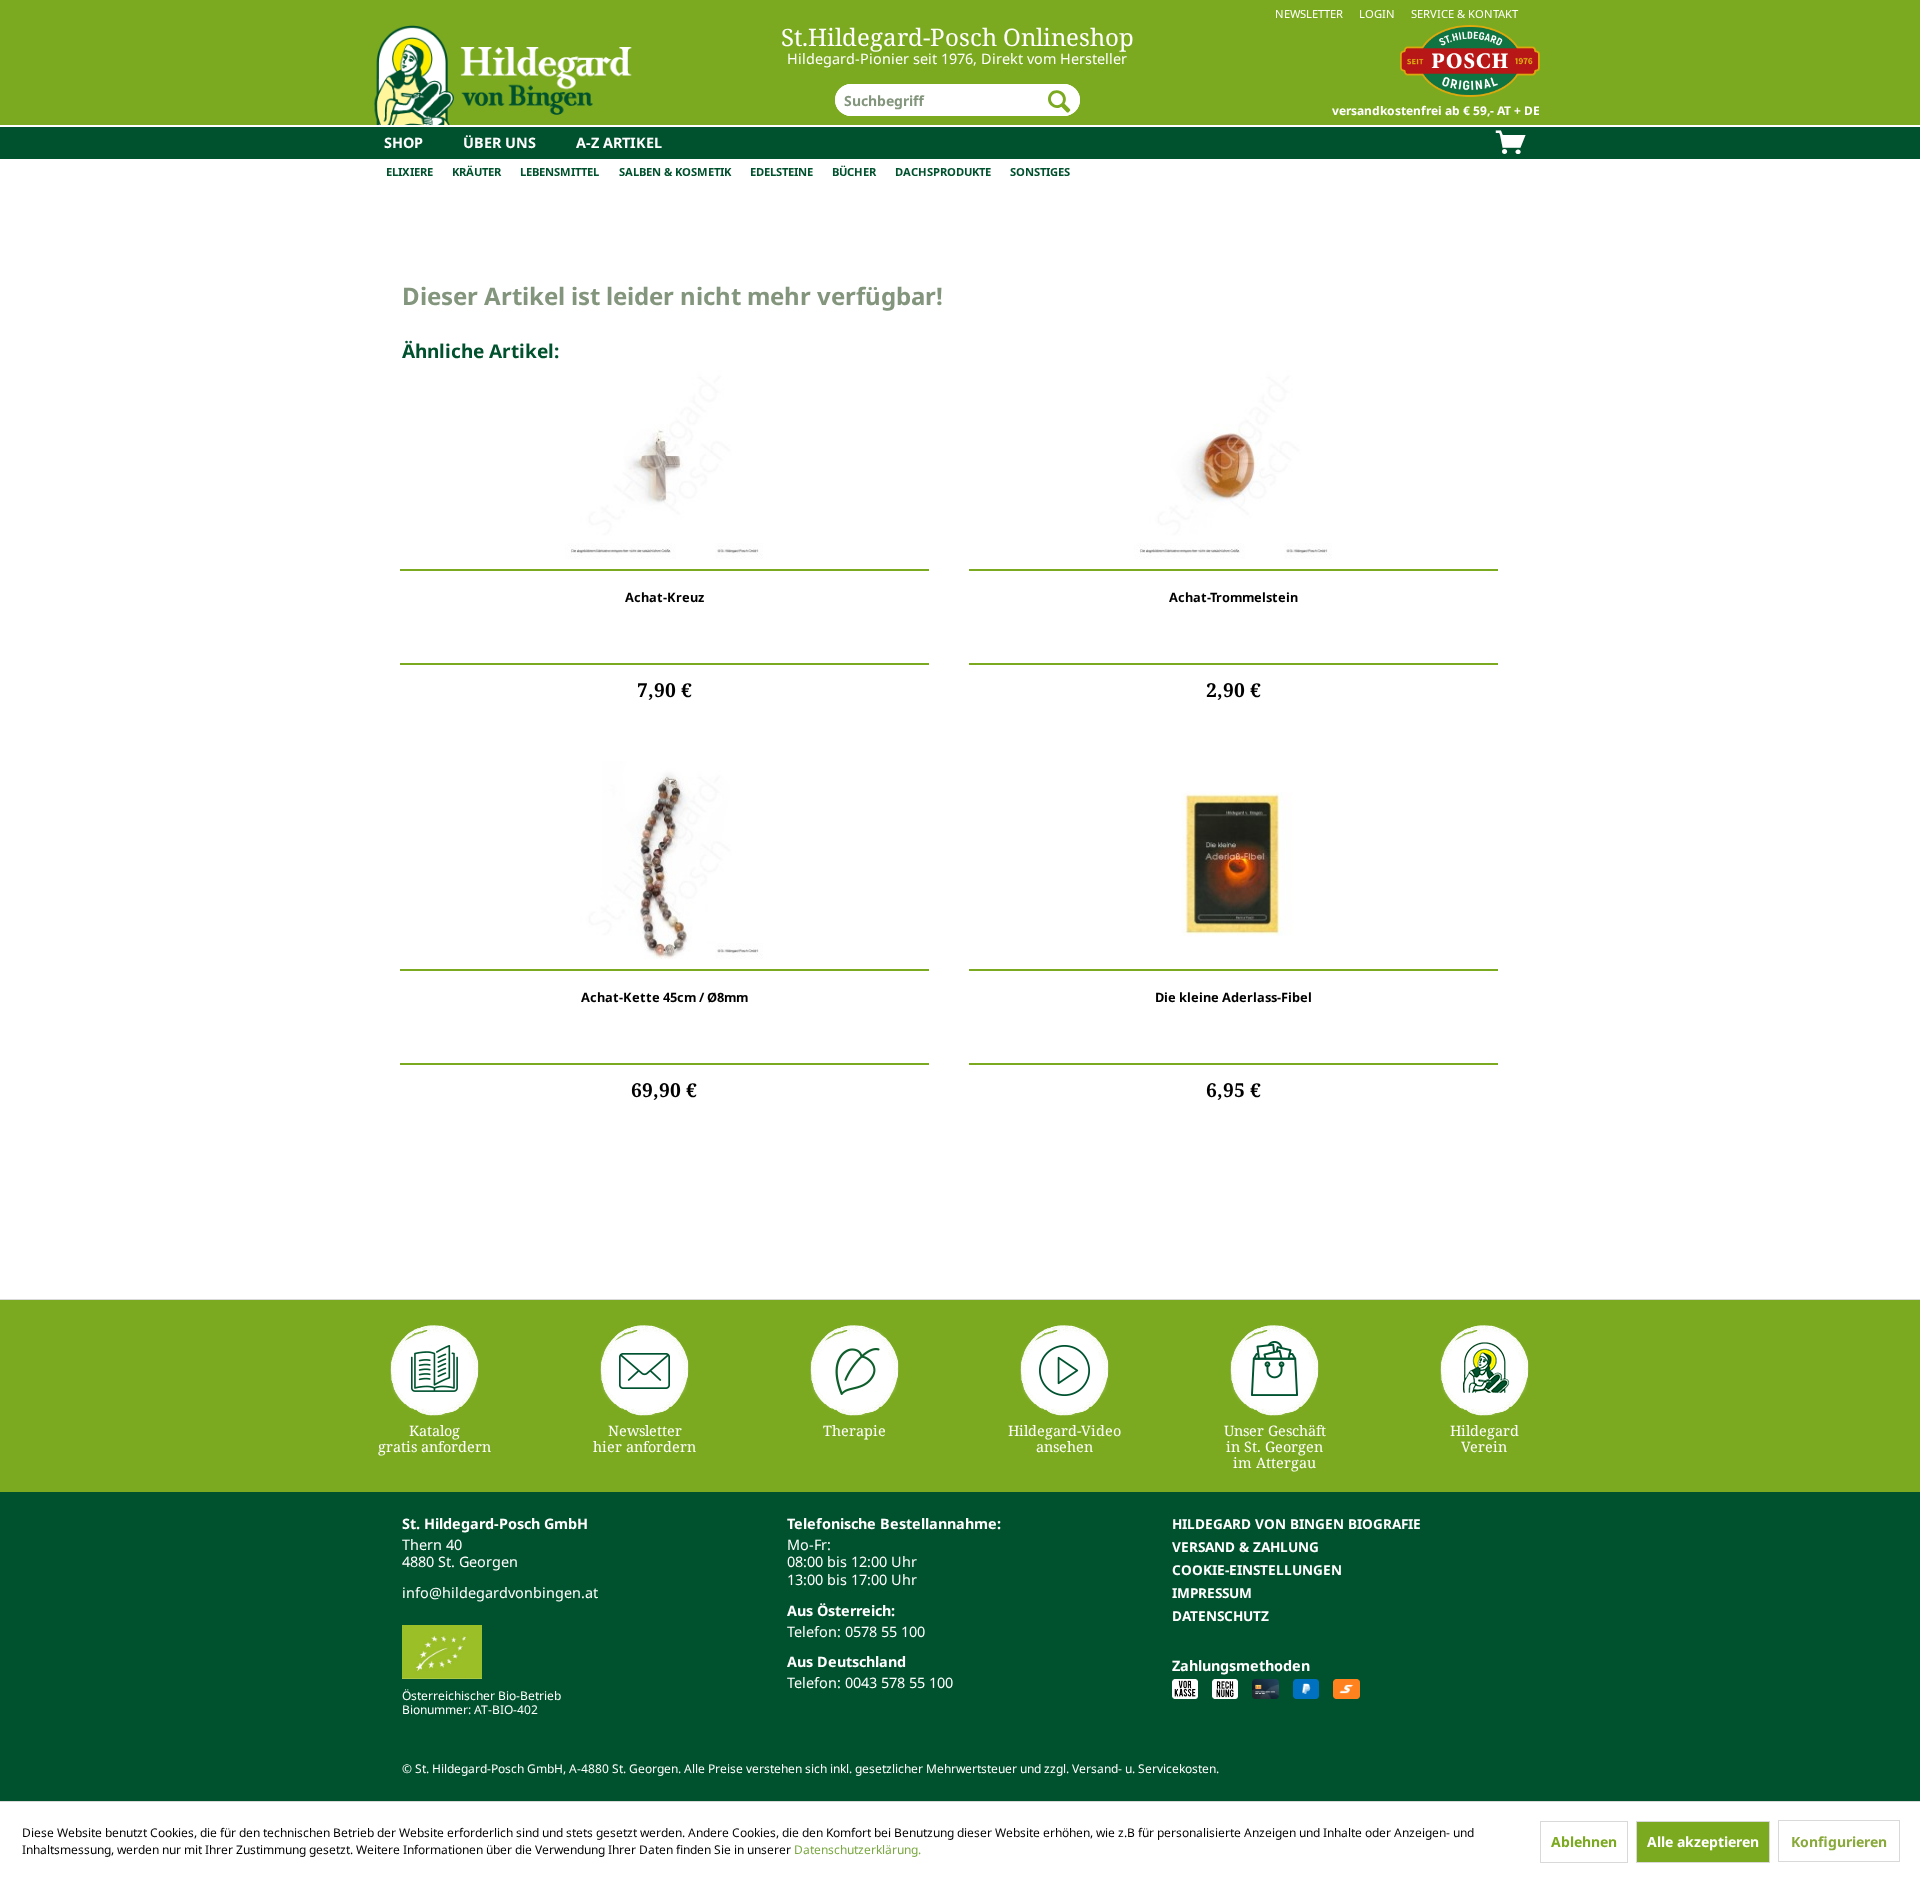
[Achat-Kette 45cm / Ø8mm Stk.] (664, 865)
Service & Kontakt (1464, 13)
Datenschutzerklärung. (857, 1849)
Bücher (854, 171)
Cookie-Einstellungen (1257, 1569)
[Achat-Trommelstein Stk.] (1233, 465)
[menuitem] (960, 13)
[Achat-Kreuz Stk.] (664, 465)
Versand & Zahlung (1245, 1546)
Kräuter (476, 171)
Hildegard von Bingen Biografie (1296, 1523)
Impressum (1212, 1592)
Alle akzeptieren (1703, 1841)
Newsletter (1309, 13)
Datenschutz (1220, 1615)
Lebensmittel (559, 171)
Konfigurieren (1839, 1841)
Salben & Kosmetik (675, 171)
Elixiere (409, 171)
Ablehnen (1584, 1841)
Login (1377, 13)
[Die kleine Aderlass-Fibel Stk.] (1233, 865)
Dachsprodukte (943, 171)
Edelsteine (781, 171)
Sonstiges (1040, 171)
